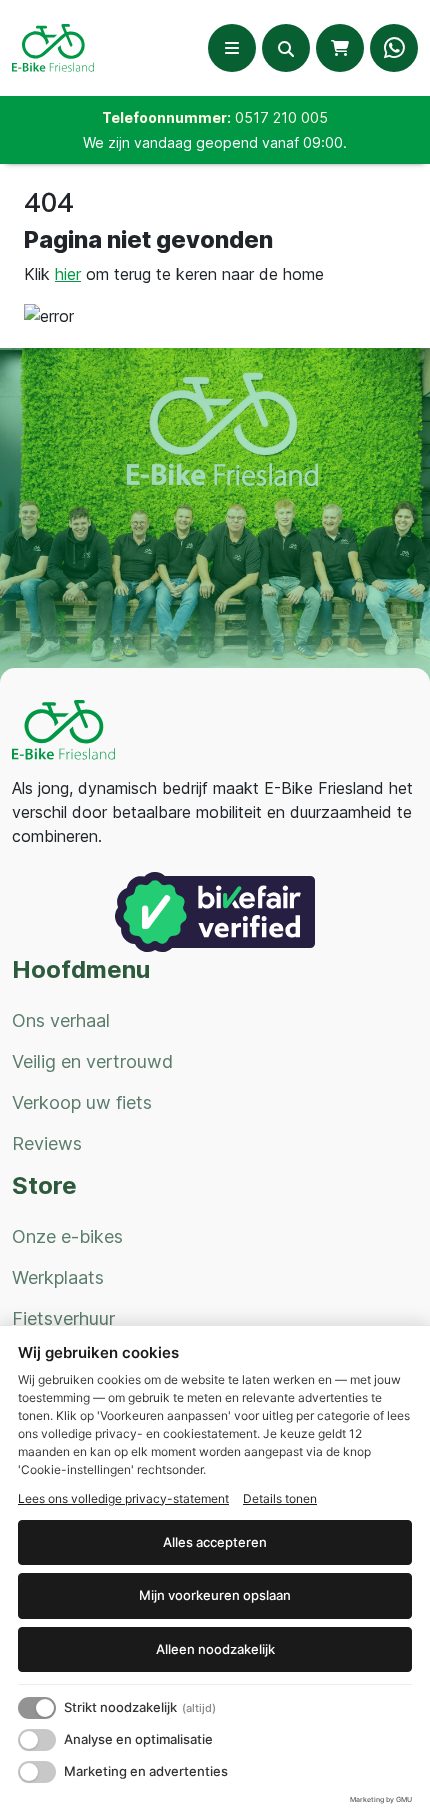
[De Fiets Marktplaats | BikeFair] (215, 910)
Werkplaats (58, 1277)
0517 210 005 (281, 117)
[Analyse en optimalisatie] (37, 1740)
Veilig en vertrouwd (92, 1061)
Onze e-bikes (67, 1236)
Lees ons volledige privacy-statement (123, 1498)
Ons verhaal (61, 1020)
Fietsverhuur (63, 1318)
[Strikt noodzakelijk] (37, 1708)
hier (68, 274)
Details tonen (280, 1498)
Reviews (47, 1143)
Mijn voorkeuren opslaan (215, 1595)
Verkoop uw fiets (82, 1102)
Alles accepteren (215, 1542)
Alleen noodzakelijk (215, 1649)
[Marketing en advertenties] (37, 1772)
